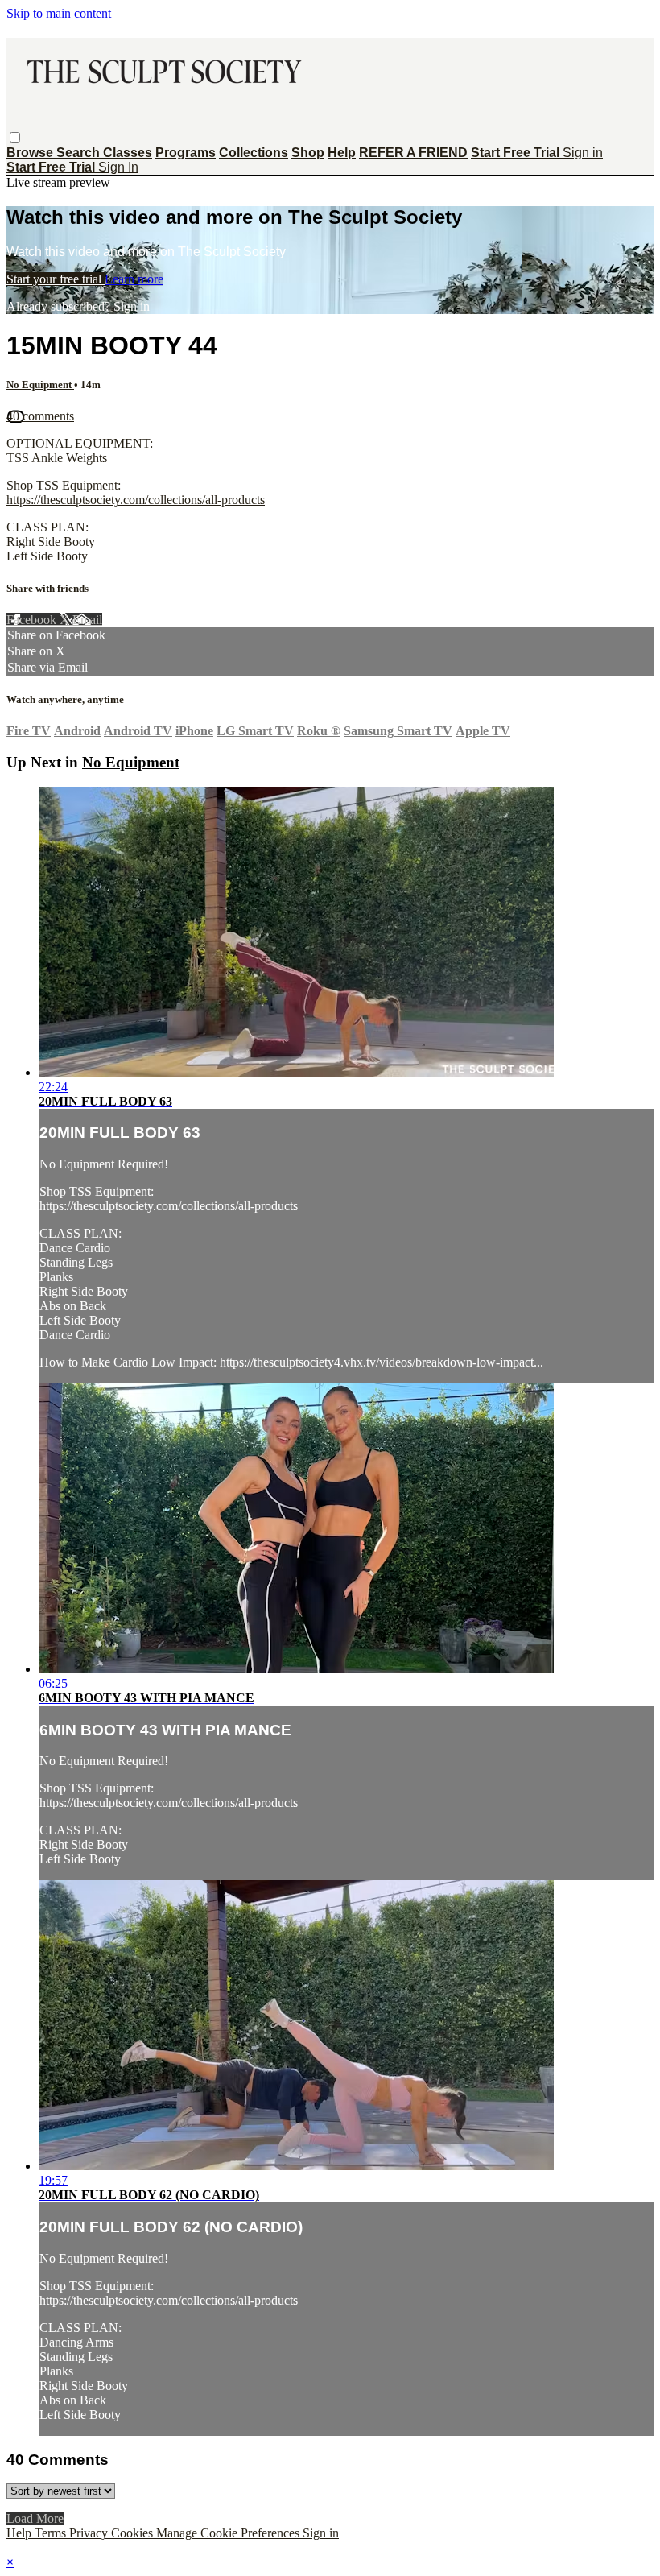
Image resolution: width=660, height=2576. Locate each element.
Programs (186, 153)
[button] (15, 137)
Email (87, 620)
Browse (31, 153)
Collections (254, 153)
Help (342, 153)
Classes (128, 153)
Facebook (33, 620)
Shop (308, 153)
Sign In (118, 167)
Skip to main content (59, 13)
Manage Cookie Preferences (229, 2533)
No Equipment (40, 385)
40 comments (40, 416)
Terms (52, 2533)
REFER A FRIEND (413, 153)
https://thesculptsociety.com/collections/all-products (136, 500)
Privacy (90, 2533)
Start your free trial (56, 279)
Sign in (583, 153)
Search (80, 153)
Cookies (134, 2533)
